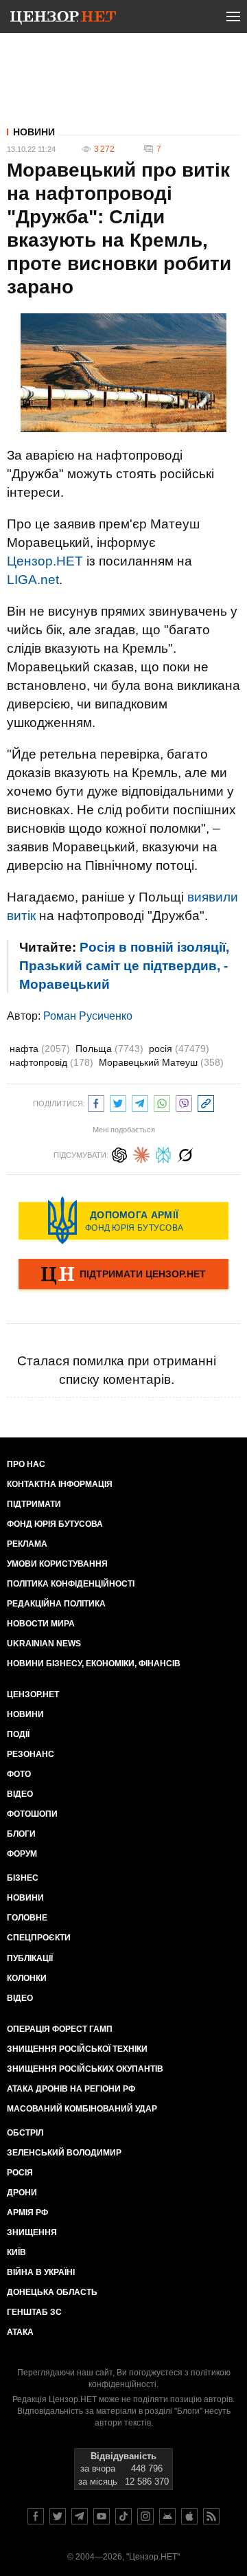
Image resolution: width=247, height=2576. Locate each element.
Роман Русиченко (88, 1016)
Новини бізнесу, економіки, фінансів (94, 1664)
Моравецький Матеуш (161, 1062)
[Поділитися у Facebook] (96, 1102)
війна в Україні (41, 2272)
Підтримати (34, 1504)
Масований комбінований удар (82, 2109)
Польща (109, 1049)
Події (18, 1734)
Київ (16, 2252)
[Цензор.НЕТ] (63, 19)
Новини (34, 132)
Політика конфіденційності (71, 1584)
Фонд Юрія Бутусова (55, 1524)
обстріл (25, 2133)
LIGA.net (33, 580)
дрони (22, 2193)
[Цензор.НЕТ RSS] (211, 2516)
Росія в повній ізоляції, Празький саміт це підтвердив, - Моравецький (124, 966)
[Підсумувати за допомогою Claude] (141, 1153)
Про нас (26, 1464)
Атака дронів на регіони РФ (71, 2089)
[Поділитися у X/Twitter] (118, 1102)
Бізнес (23, 1878)
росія (179, 1049)
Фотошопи (32, 1814)
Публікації (30, 1958)
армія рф (27, 2213)
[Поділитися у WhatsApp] (162, 1102)
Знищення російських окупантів (85, 2069)
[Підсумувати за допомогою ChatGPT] (119, 1153)
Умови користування (57, 1564)
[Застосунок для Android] (167, 2516)
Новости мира (41, 1624)
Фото (19, 1774)
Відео (20, 1794)
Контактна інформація (60, 1484)
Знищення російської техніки (77, 2049)
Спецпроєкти (39, 1938)
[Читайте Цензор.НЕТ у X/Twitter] (58, 2516)
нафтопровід (51, 1062)
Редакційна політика (56, 1604)
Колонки (27, 1978)
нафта (40, 1049)
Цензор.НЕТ (45, 561)
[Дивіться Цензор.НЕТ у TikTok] (123, 2516)
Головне (27, 1918)
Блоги (21, 1834)
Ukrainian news (44, 1644)
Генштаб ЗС (34, 2312)
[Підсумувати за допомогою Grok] (185, 1153)
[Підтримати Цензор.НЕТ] (123, 1275)
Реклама (27, 1544)
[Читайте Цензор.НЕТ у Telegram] (80, 2516)
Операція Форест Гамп (60, 2029)
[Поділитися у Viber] (184, 1102)
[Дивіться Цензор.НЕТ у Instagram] (145, 2516)
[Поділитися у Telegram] (140, 1102)
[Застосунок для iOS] (189, 2516)
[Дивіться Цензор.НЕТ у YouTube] (102, 2516)
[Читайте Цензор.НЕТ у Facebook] (36, 2516)
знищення (32, 2232)
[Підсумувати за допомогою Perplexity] (163, 1153)
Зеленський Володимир (64, 2153)
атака (20, 2332)
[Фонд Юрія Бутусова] (123, 1220)
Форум (22, 1854)
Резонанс (31, 1754)
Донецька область (52, 2292)
